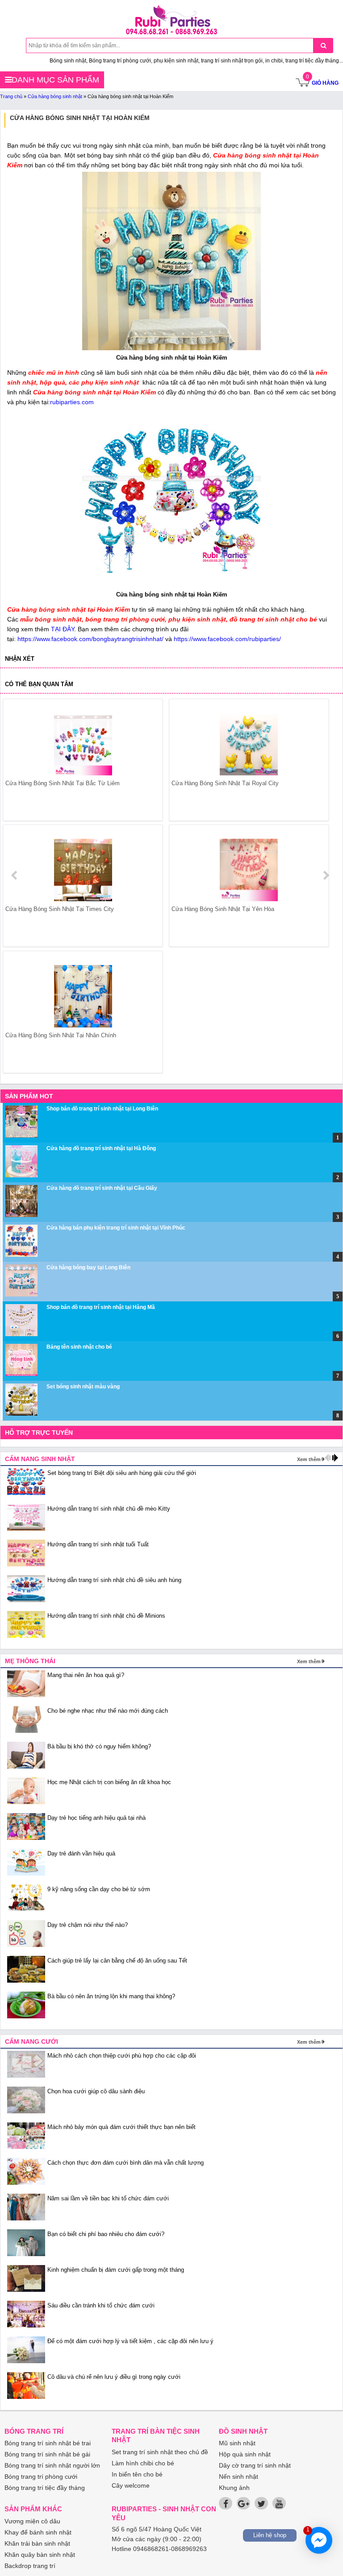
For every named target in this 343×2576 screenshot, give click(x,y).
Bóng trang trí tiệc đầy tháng (45, 2488)
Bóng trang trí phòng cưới (41, 2477)
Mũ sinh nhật (237, 2443)
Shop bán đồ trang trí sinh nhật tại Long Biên (102, 1109)
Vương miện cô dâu (32, 2521)
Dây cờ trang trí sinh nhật (255, 2465)
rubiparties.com (72, 402)
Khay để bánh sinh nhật (38, 2532)
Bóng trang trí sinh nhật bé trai (48, 2443)
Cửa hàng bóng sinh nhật (55, 96)
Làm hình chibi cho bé (143, 2463)
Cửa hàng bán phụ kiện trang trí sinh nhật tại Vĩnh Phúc (116, 1228)
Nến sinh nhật (238, 2477)
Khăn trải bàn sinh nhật (37, 2543)
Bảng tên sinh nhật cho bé (79, 1347)
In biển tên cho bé (137, 2474)
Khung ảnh (234, 2488)
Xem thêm (309, 1459)
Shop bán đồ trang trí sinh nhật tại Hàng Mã (101, 1307)
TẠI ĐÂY (63, 629)
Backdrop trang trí (30, 2566)
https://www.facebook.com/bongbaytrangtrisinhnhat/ (90, 639)
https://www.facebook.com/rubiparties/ (227, 639)
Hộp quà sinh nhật (245, 2454)
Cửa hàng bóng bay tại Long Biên (88, 1267)
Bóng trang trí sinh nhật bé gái (47, 2454)
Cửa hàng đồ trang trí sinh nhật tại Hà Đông (101, 1148)
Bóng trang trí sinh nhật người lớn (52, 2465)
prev (15, 875)
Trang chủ (11, 96)
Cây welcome (131, 2485)
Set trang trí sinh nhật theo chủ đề (160, 2452)
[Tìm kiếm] (323, 46)
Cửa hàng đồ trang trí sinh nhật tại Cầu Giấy (102, 1188)
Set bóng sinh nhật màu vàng (83, 1387)
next (326, 875)
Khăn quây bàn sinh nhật (40, 2555)
